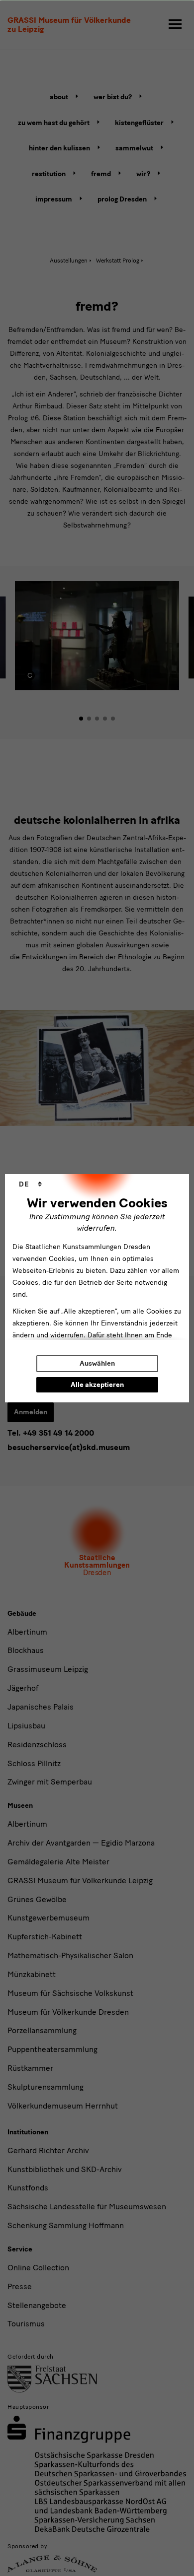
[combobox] (30, 1185)
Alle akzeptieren (97, 1385)
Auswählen (97, 1363)
